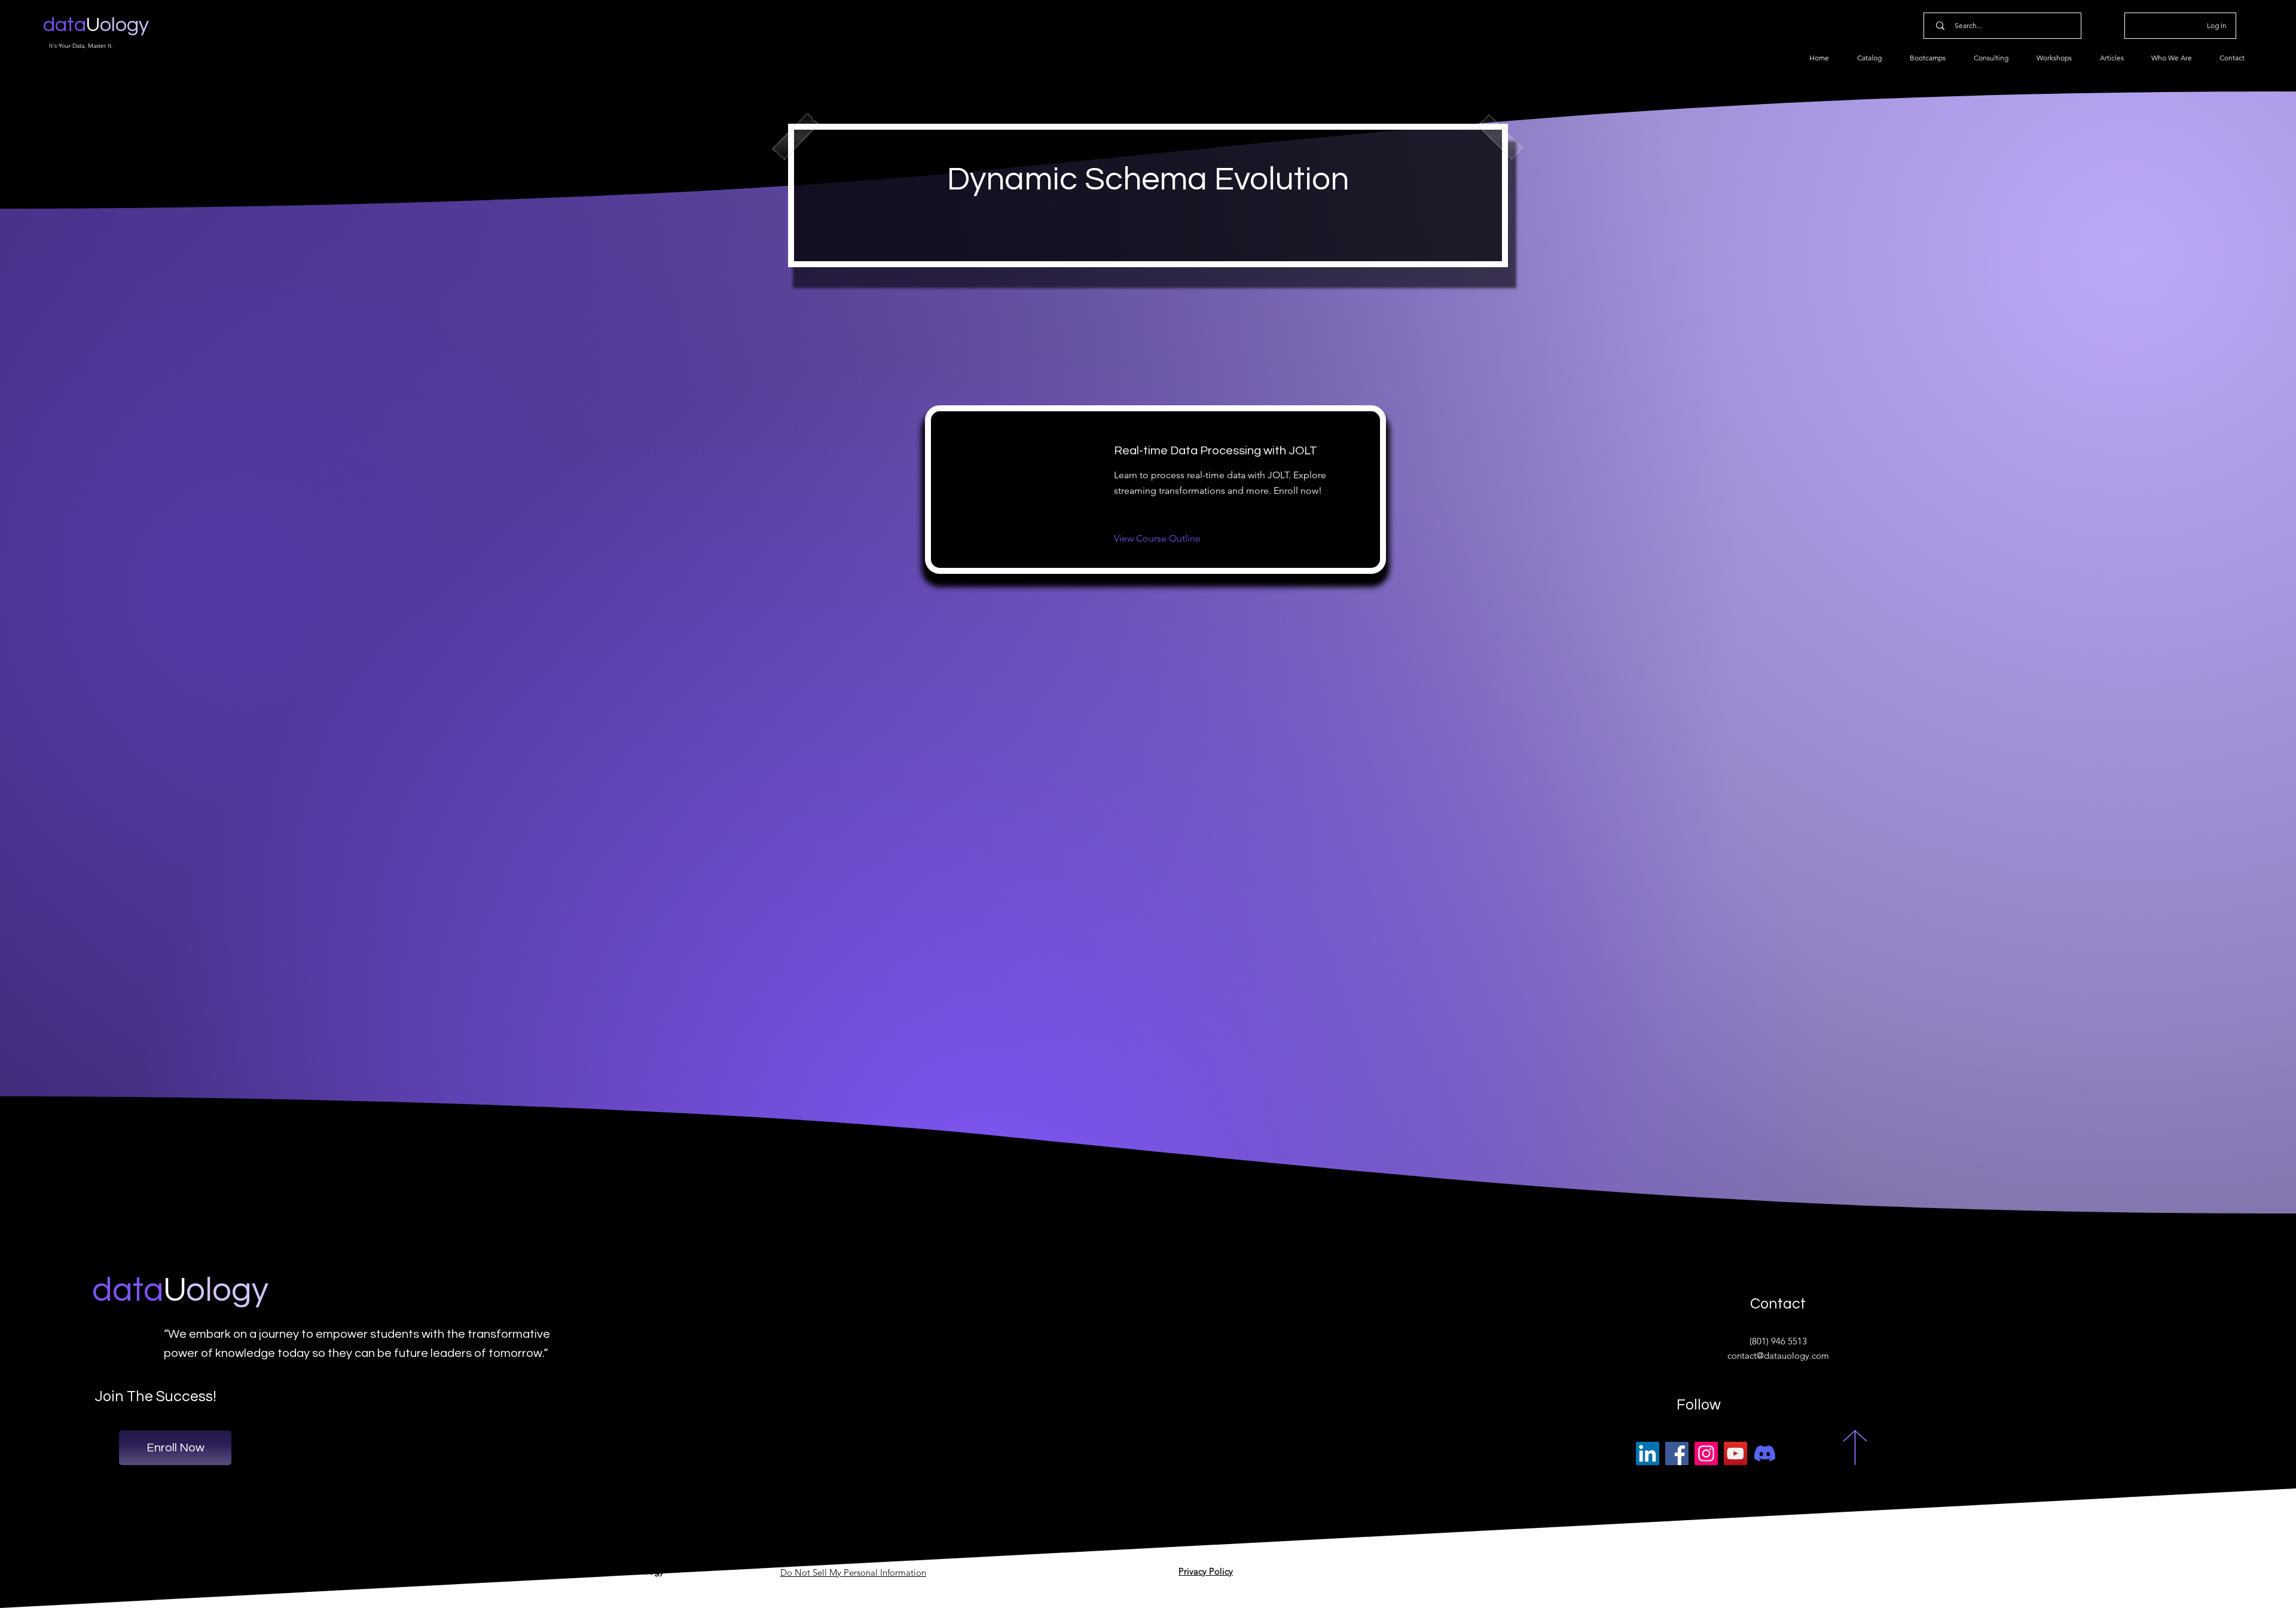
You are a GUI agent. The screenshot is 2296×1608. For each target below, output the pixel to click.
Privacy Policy (1206, 1571)
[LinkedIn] (1648, 1453)
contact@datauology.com (1778, 1355)
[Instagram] (1706, 1453)
